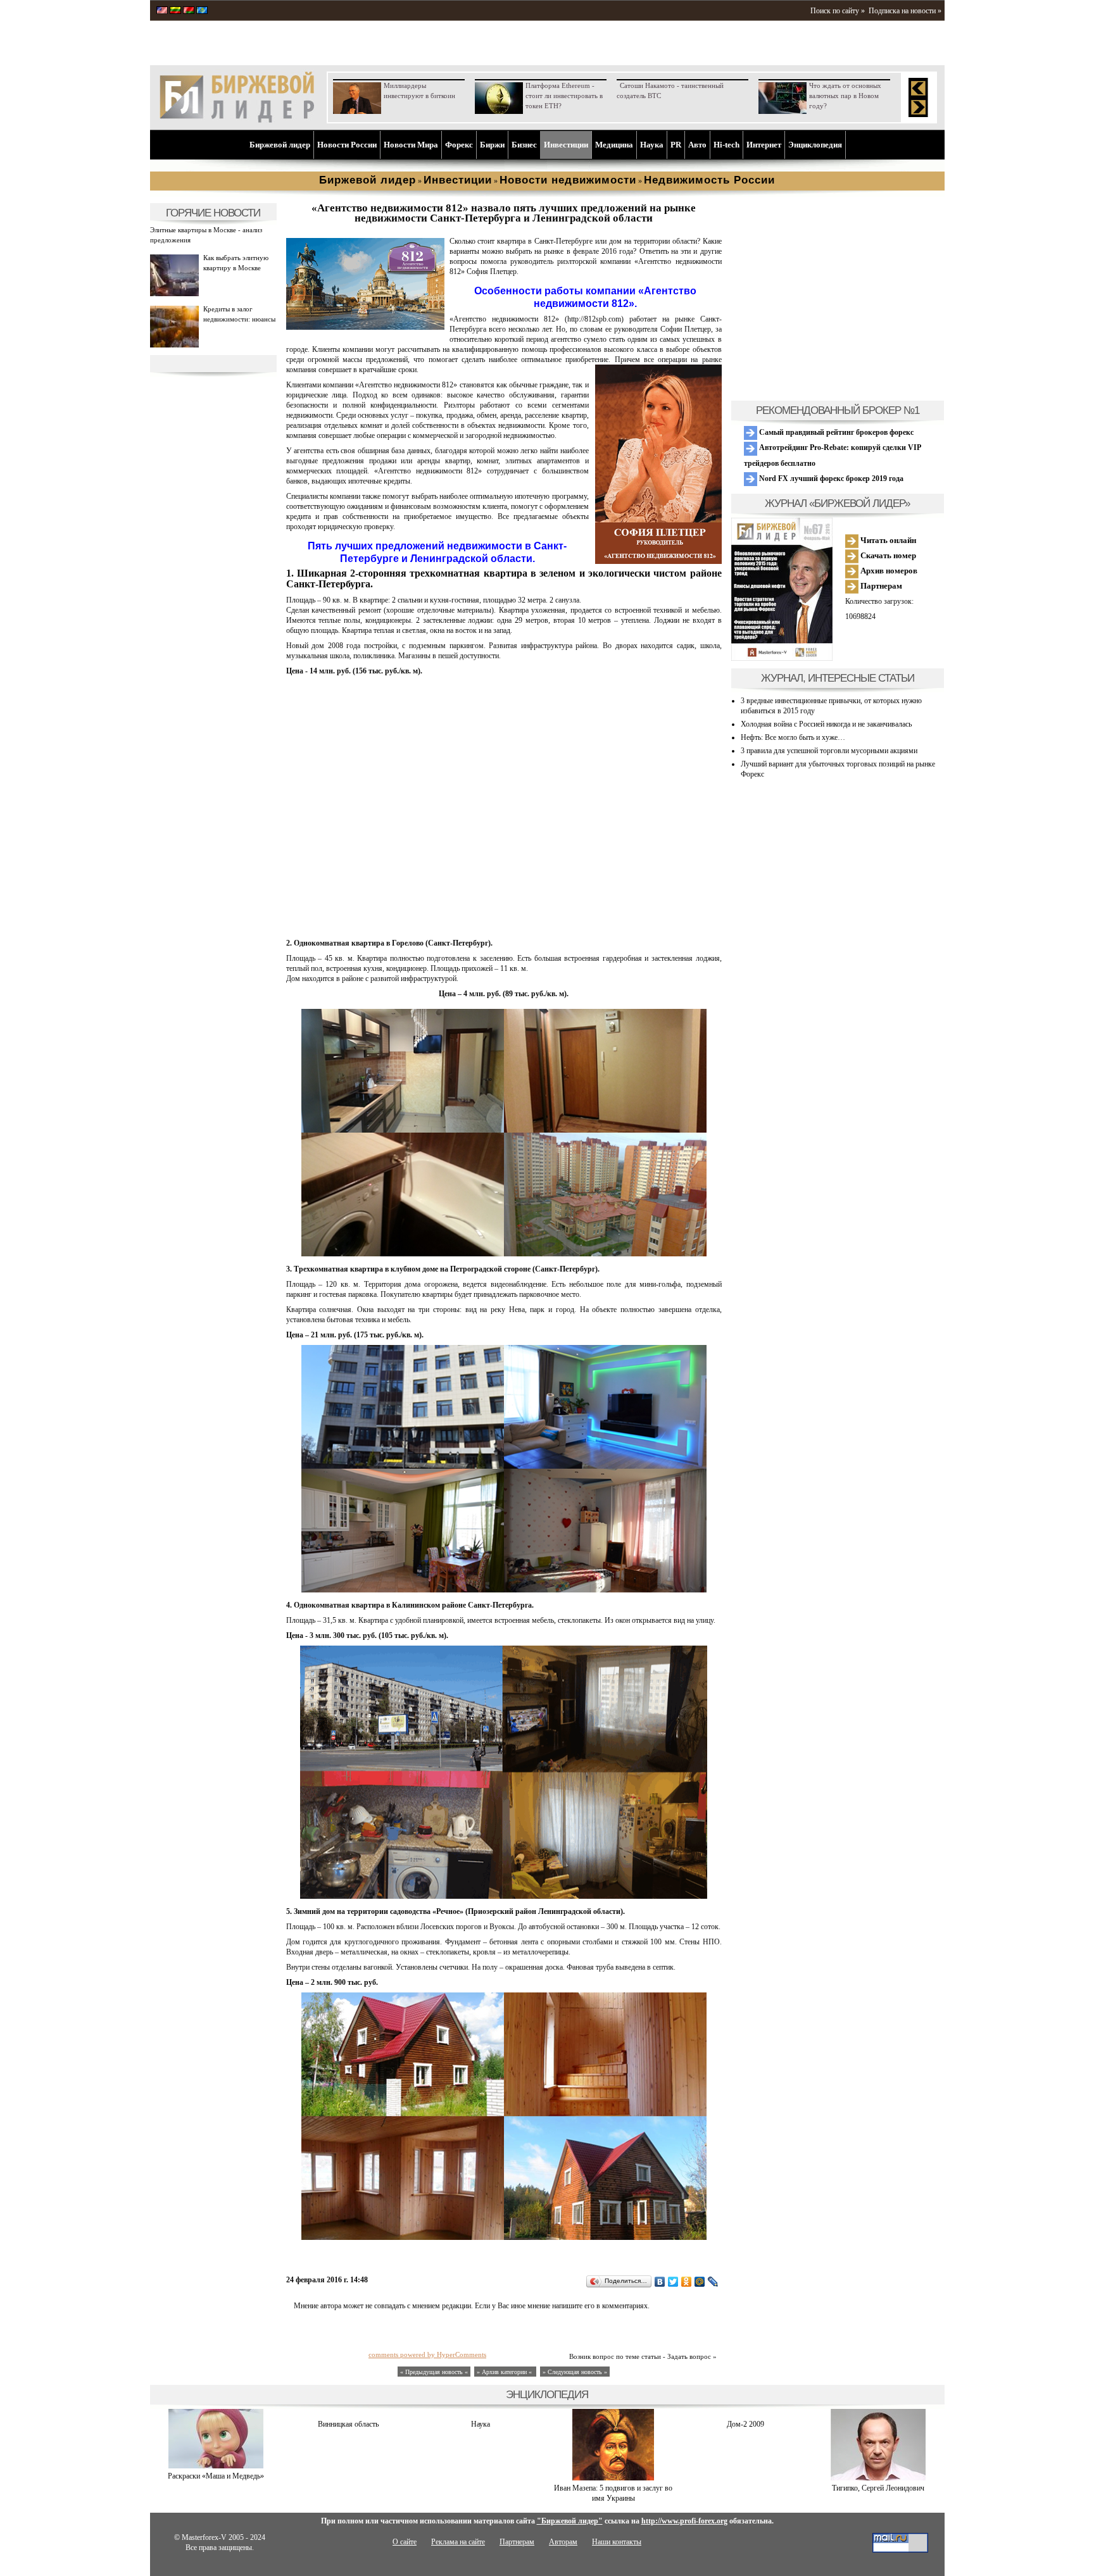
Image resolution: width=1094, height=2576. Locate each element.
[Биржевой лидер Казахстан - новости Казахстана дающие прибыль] (202, 11)
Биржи (492, 145)
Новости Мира (411, 145)
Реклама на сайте (458, 2542)
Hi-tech (726, 145)
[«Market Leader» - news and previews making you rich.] (162, 11)
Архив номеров (888, 571)
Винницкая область (348, 2424)
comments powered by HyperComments (427, 2354)
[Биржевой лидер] (237, 120)
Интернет (764, 145)
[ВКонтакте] (660, 2282)
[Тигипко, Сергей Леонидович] (878, 2478)
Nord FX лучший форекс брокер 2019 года (830, 478)
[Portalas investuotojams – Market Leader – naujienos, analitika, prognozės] (175, 11)
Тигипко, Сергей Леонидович (878, 2488)
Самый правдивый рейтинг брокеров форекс (835, 432)
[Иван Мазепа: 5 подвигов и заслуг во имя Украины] (613, 2478)
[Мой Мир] (700, 2282)
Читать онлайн (887, 540)
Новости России (347, 145)
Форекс (459, 145)
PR (676, 145)
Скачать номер (887, 555)
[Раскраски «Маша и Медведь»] (216, 2466)
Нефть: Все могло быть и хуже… (793, 737)
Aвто (697, 145)
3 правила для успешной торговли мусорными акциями (829, 751)
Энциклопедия (815, 145)
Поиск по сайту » (838, 11)
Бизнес (524, 145)
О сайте (405, 2542)
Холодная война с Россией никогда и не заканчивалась (826, 724)
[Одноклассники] (687, 2282)
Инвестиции (566, 145)
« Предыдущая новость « (434, 2372)
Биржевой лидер (280, 145)
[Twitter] (673, 2282)
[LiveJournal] (713, 2282)
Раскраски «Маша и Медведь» (216, 2476)
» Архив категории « (505, 2372)
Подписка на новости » (905, 11)
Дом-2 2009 (745, 2424)
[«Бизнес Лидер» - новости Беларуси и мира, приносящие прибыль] (189, 11)
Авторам (563, 2542)
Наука (652, 145)
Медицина (614, 145)
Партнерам (880, 586)
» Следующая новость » (575, 2372)
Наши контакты (617, 2542)
